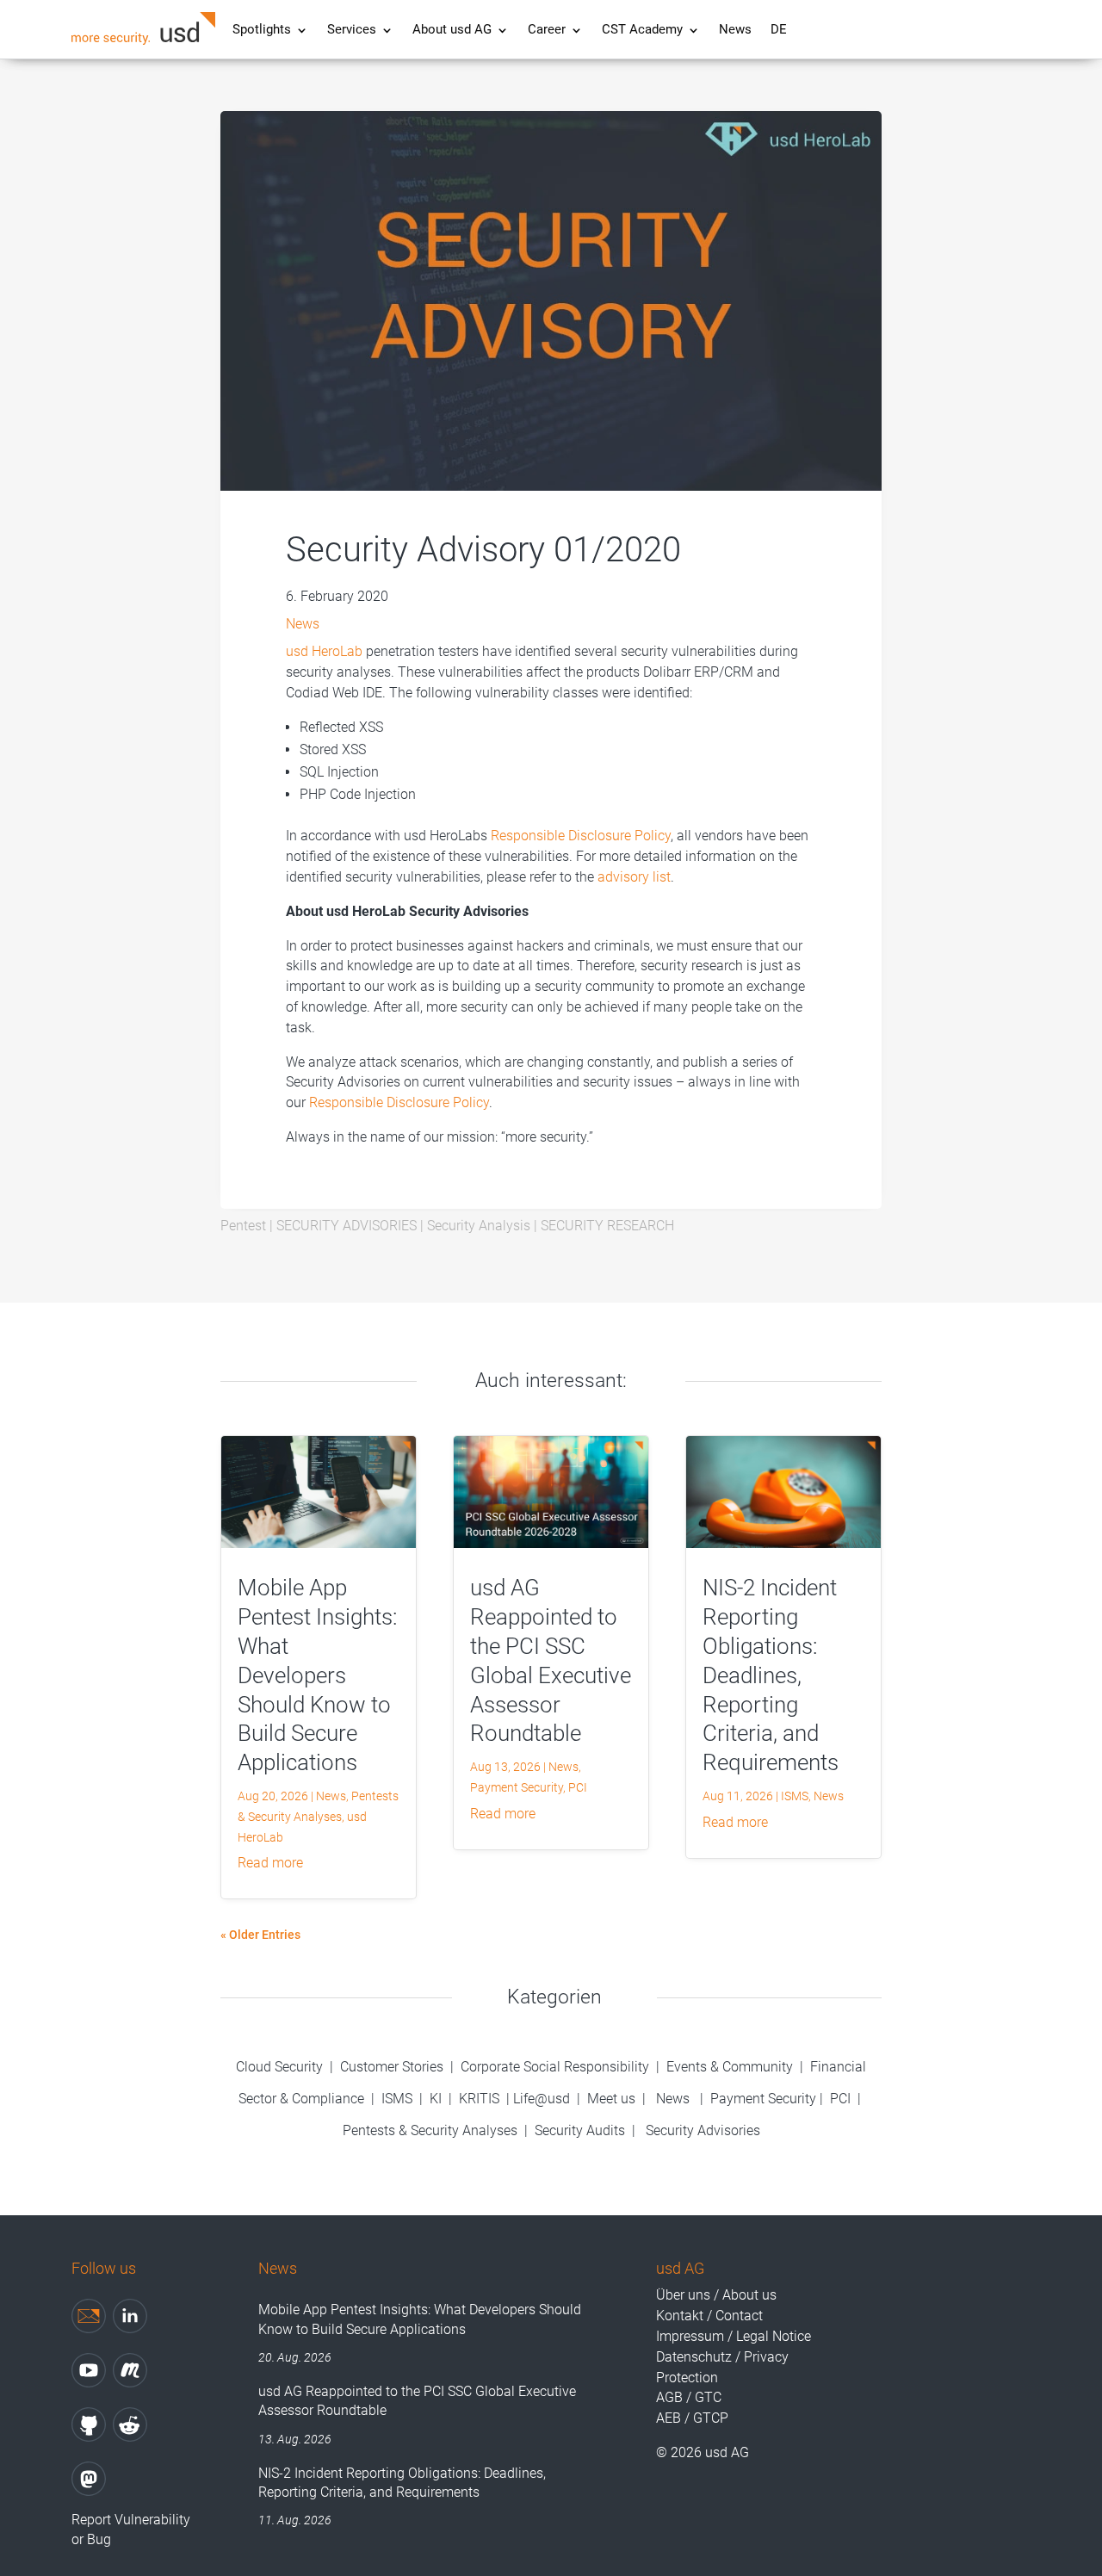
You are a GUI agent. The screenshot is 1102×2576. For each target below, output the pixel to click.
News (735, 31)
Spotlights (262, 31)
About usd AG (452, 31)
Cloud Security (281, 2067)
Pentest (243, 1226)
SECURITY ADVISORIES (347, 1226)
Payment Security (517, 1787)
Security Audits (580, 2130)
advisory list (634, 877)
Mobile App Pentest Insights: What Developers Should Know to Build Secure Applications (317, 1675)
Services (352, 31)
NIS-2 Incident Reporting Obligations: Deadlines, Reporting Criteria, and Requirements (771, 1675)
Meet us (611, 2099)
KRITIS (479, 2099)
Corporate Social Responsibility (555, 2067)
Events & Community (731, 2067)
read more (270, 1863)
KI (436, 2099)
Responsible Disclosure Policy (581, 836)
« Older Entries (260, 1935)
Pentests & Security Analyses (430, 2130)
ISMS (795, 1796)
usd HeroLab (324, 651)
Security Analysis (479, 1226)
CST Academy (642, 31)
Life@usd (542, 2099)
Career (547, 31)
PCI (578, 1787)
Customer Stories (392, 2067)
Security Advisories (703, 2130)
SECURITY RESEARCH (607, 1226)
